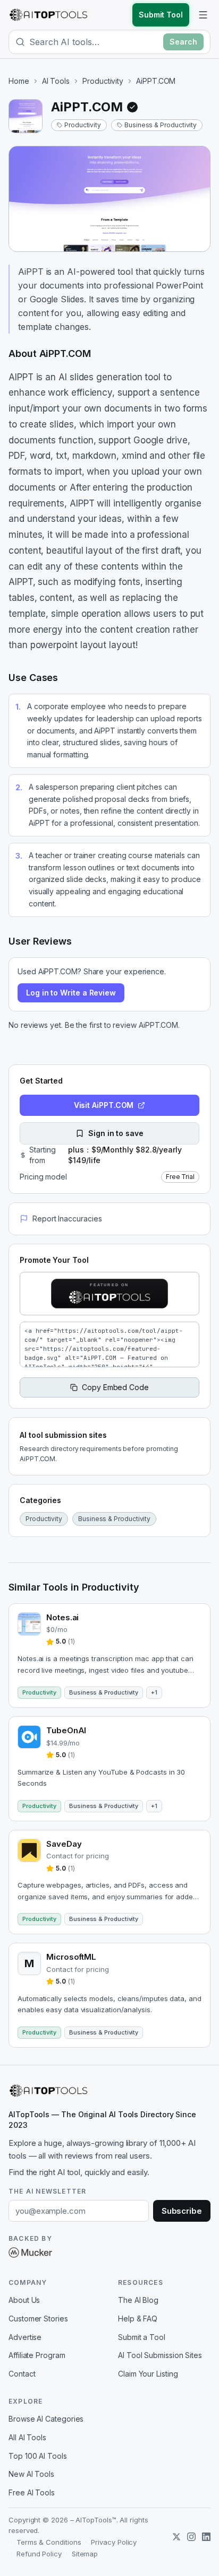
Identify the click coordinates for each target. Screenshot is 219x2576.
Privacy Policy (114, 2542)
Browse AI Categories (46, 2419)
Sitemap (85, 2554)
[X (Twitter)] (176, 2537)
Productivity (103, 81)
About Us (24, 2300)
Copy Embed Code (115, 1387)
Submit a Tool (142, 2337)
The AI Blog (138, 2300)
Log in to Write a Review (71, 993)
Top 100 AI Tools (38, 2456)
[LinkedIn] (206, 2537)
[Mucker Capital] (30, 2252)
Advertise (25, 2337)
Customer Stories (38, 2319)
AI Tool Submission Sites (160, 2355)
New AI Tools (31, 2474)
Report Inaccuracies (67, 1219)
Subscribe (182, 2211)
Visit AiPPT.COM (104, 1105)
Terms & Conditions (49, 2542)
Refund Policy (39, 2554)
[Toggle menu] (203, 15)
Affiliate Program (37, 2355)
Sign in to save (116, 1133)
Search (183, 42)
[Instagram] (191, 2537)
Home (19, 81)
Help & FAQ (138, 2319)
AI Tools (56, 81)
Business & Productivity (161, 125)
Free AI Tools (32, 2492)
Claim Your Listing (148, 2374)
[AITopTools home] (48, 15)
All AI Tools (27, 2437)
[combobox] (94, 42)
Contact (22, 2374)
